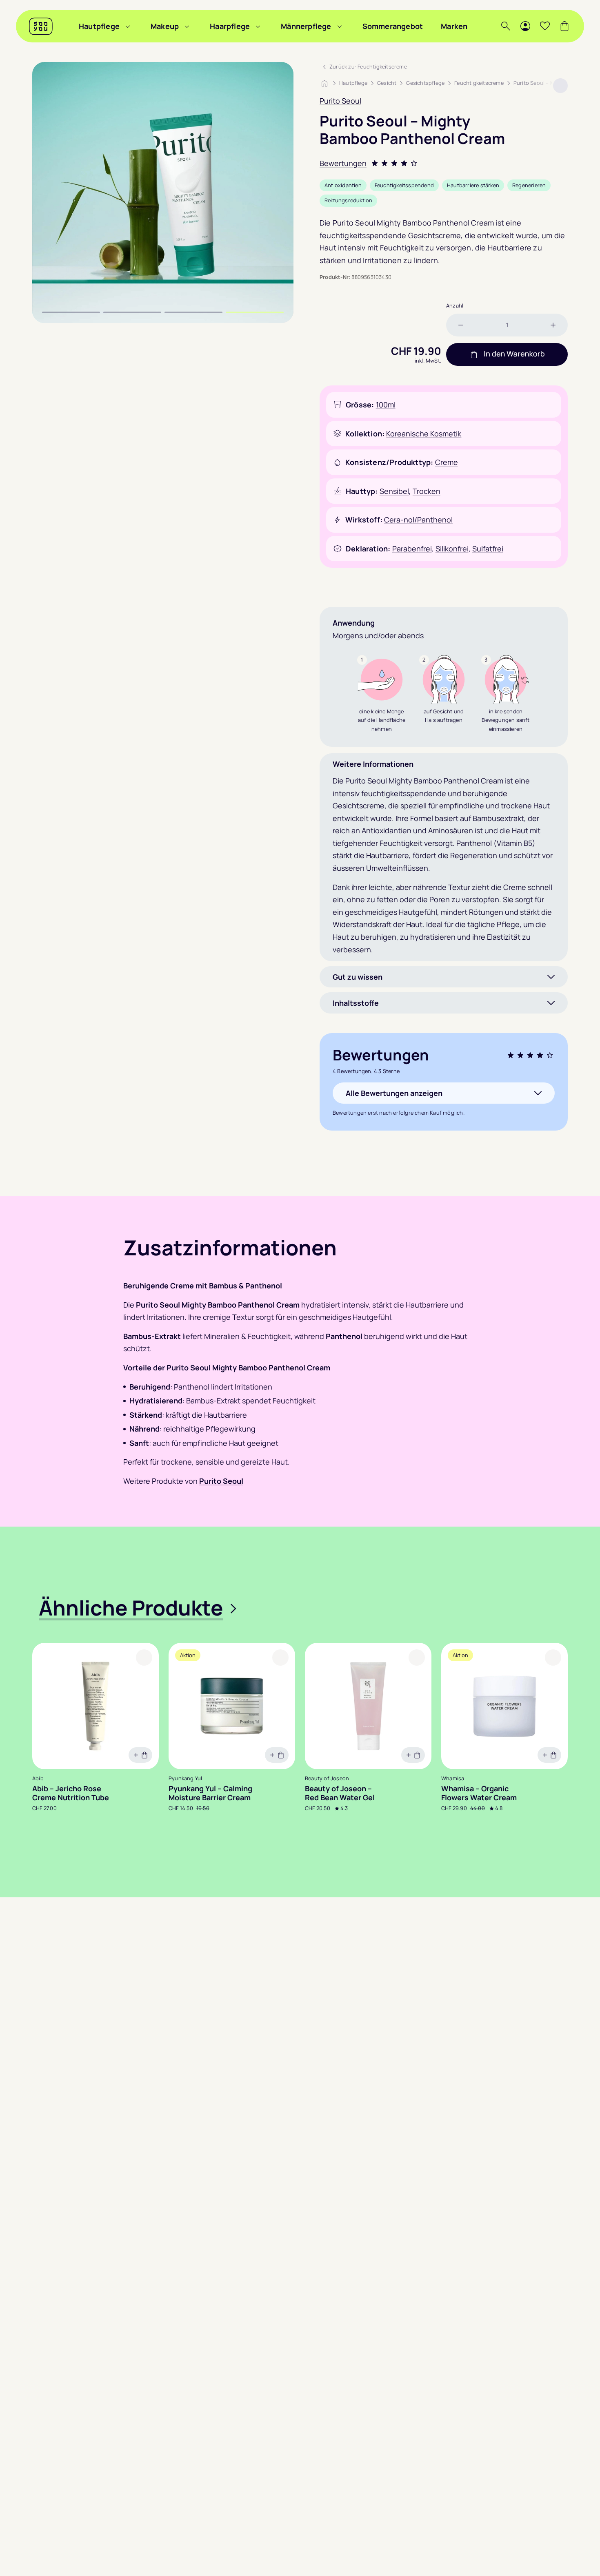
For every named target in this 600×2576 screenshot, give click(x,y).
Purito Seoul (340, 101)
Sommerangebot (393, 26)
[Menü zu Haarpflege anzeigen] (258, 26)
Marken (454, 26)
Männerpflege (306, 26)
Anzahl (455, 305)
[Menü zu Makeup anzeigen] (187, 26)
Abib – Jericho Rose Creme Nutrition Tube (71, 1793)
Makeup (165, 26)
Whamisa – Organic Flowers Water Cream (479, 1793)
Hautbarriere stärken (473, 185)
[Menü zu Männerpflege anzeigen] (340, 26)
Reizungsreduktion (348, 200)
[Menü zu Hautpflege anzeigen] (128, 26)
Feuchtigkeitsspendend (404, 185)
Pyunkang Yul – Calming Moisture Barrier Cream (210, 1793)
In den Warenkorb (514, 354)
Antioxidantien (343, 185)
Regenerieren (529, 185)
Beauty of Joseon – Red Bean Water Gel (340, 1793)
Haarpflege (230, 26)
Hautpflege (99, 26)
